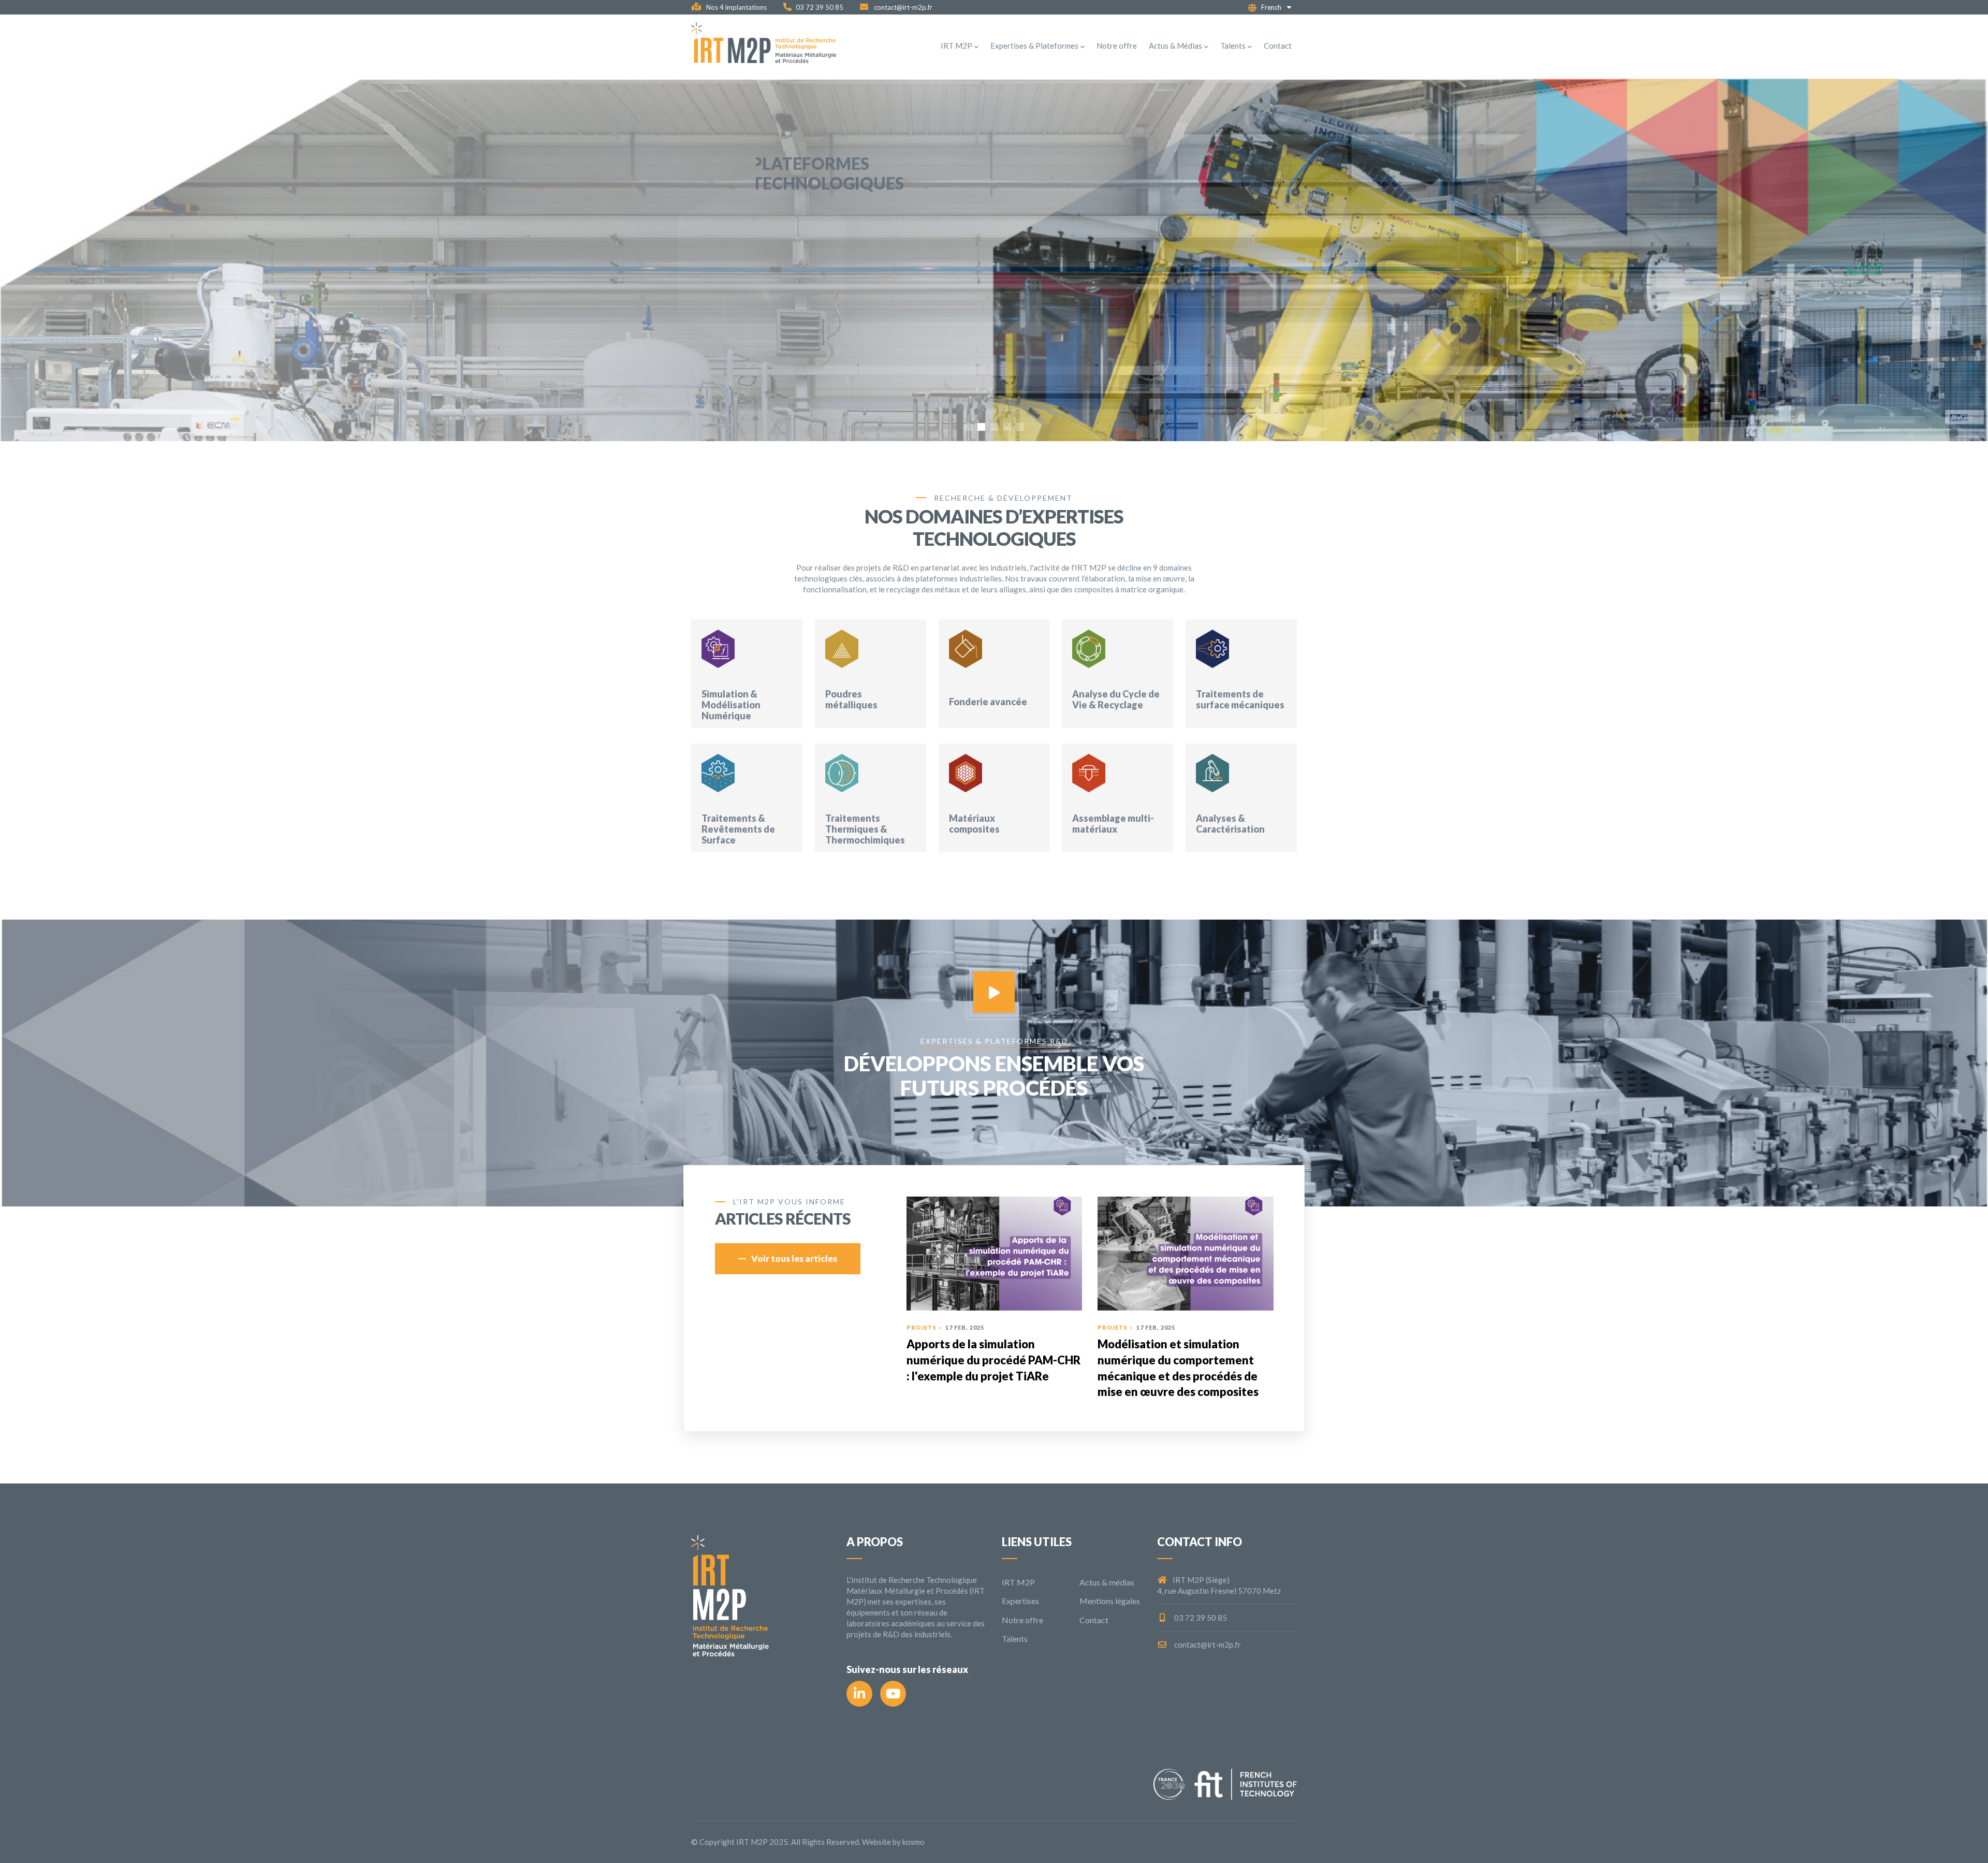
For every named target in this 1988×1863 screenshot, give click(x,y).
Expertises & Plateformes (1034, 46)
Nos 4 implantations (736, 7)
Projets (1111, 1327)
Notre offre (1117, 46)
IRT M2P (956, 46)
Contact (1278, 46)
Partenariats (931, 1327)
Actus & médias (1107, 1582)
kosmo (913, 1842)
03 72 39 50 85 (820, 7)
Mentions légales (1110, 1601)
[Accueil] (764, 46)
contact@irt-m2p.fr (902, 7)
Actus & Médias (1175, 46)
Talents (1233, 46)
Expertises (1020, 1601)
